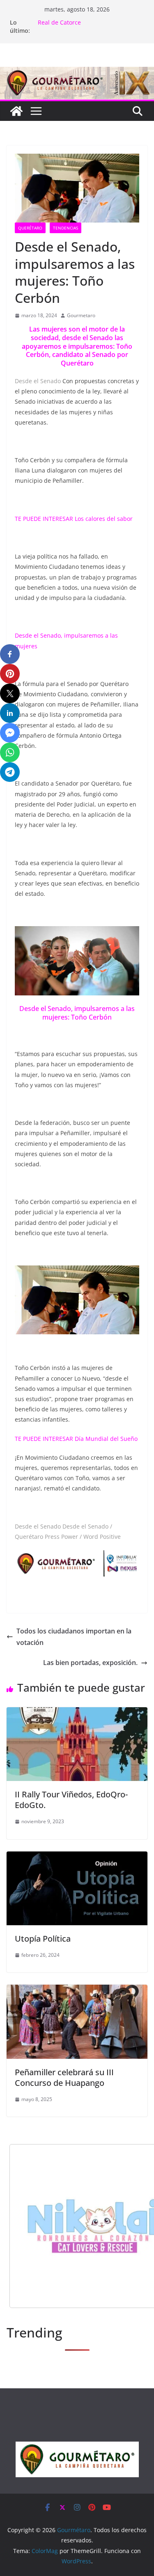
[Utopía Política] (77, 1857)
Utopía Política (43, 1939)
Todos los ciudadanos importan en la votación (74, 1637)
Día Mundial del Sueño (106, 1439)
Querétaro (30, 228)
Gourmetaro (81, 315)
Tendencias (66, 228)
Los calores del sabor (105, 519)
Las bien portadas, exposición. (90, 1663)
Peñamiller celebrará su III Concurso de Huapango (64, 2077)
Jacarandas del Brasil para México (84, 22)
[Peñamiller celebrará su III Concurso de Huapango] (77, 1990)
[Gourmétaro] (16, 111)
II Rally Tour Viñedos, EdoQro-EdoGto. (71, 1800)
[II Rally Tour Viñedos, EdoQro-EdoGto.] (77, 1713)
